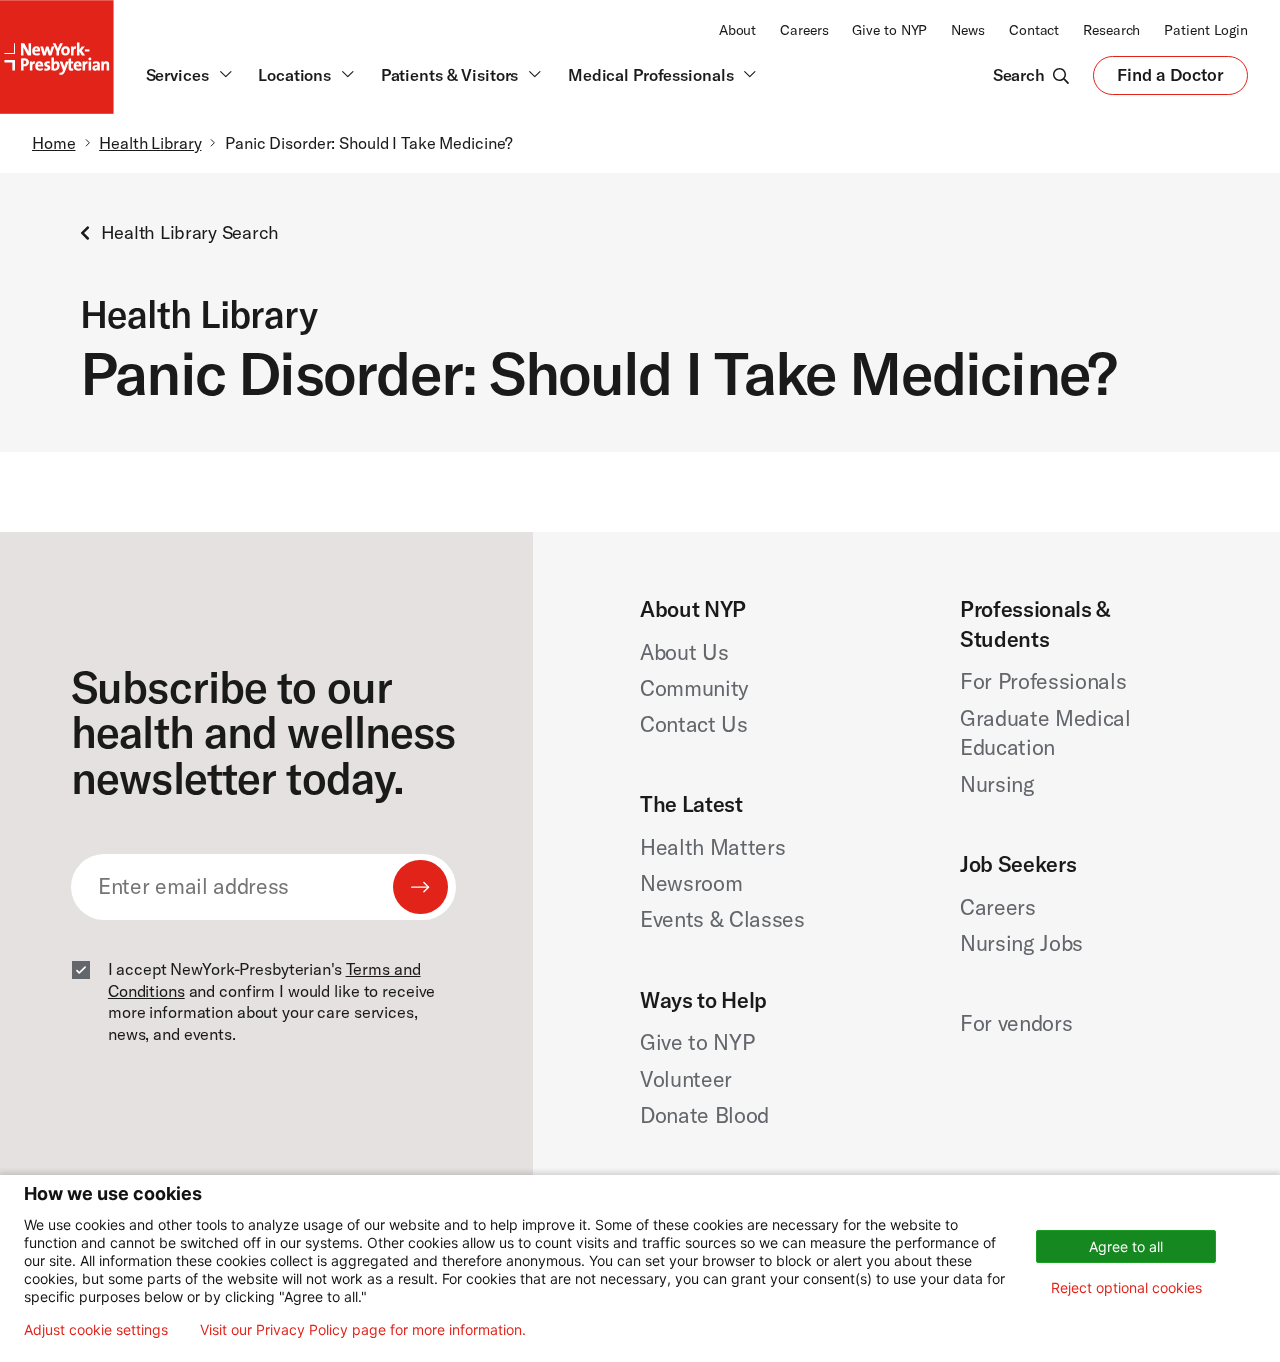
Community (694, 688)
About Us (684, 652)
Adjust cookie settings (96, 1330)
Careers (804, 30)
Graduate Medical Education (1045, 733)
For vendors (1016, 1023)
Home (54, 143)
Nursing (997, 784)
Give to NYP (889, 30)
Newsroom (691, 883)
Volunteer (686, 1079)
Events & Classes (722, 919)
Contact (1034, 30)
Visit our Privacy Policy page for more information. (363, 1330)
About (737, 30)
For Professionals (1043, 681)
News (968, 30)
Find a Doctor (1170, 79)
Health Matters (712, 847)
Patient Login (1206, 30)
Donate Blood (704, 1115)
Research (1111, 30)
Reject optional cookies (1126, 1287)
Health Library (150, 143)
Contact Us (694, 724)
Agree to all (1126, 1246)
